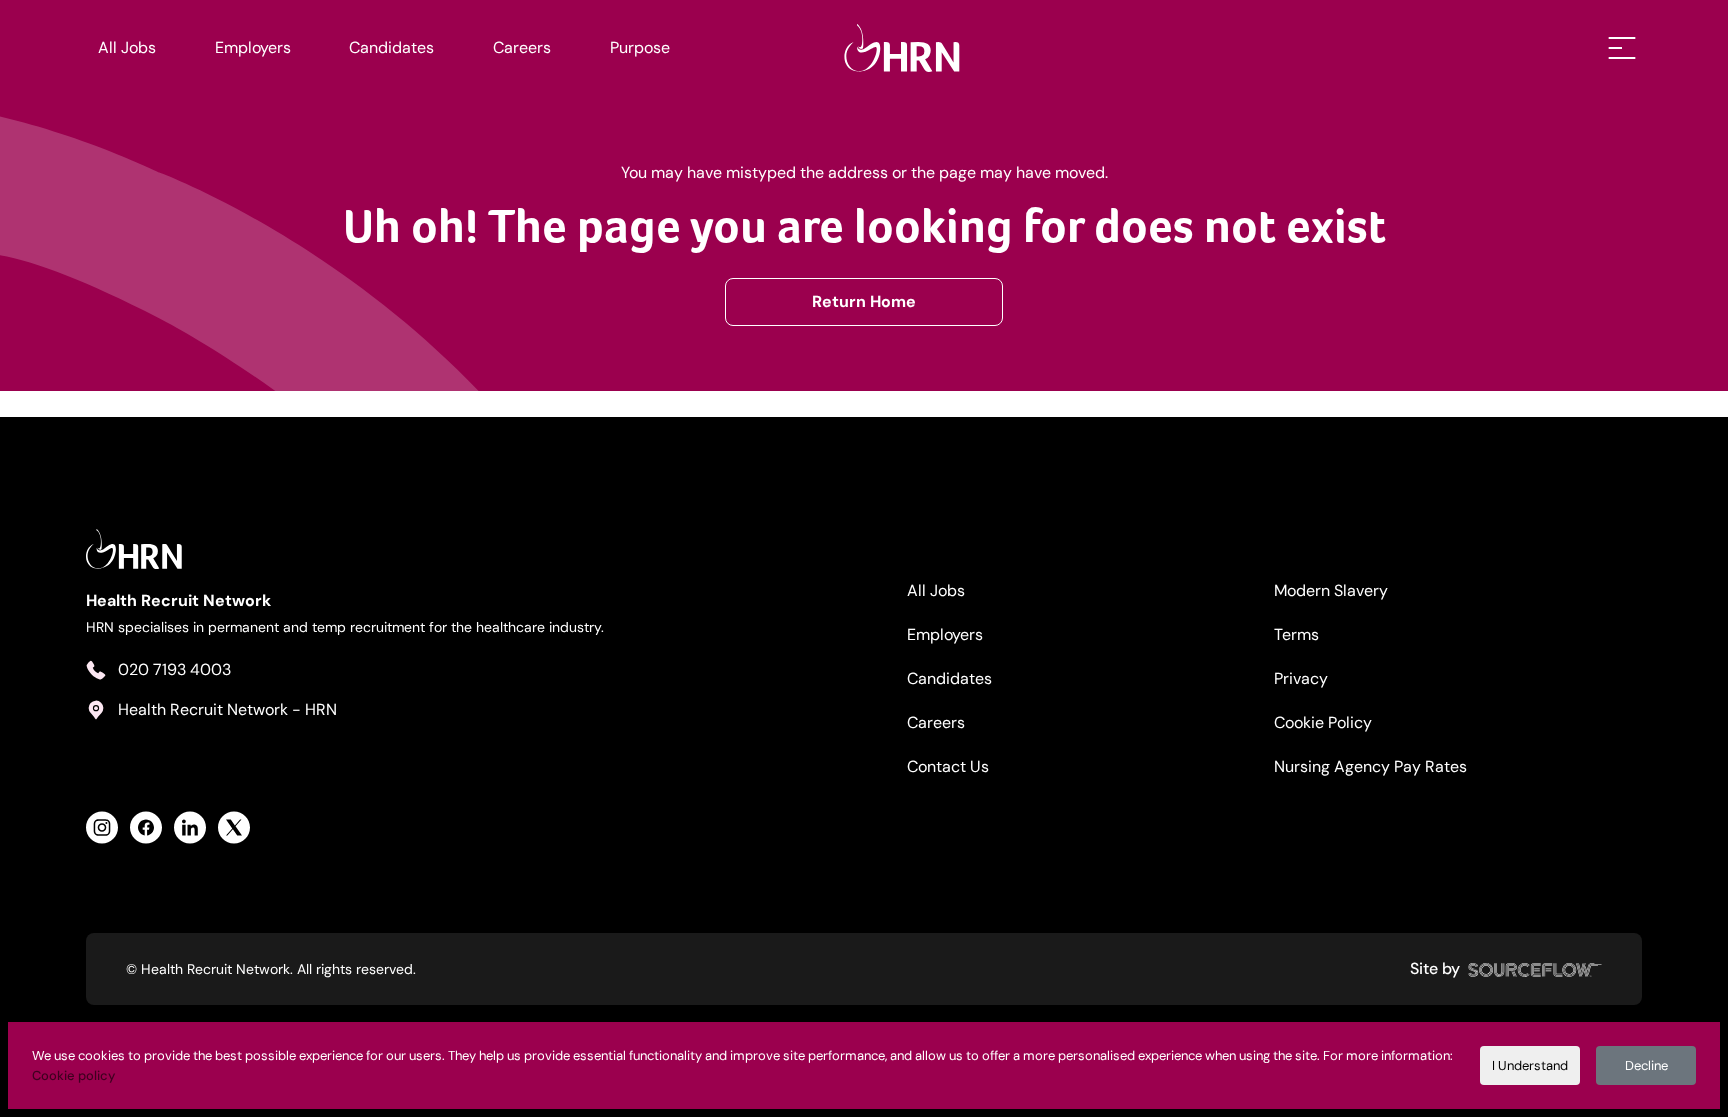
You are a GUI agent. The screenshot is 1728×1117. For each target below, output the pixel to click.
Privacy (1301, 678)
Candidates (391, 47)
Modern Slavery (1331, 590)
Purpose (640, 47)
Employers (253, 47)
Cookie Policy (1323, 722)
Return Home (864, 301)
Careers (522, 47)
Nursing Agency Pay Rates (1370, 766)
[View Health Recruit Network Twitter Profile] (234, 827)
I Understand (1530, 1065)
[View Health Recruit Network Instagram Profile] (102, 827)
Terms (1296, 634)
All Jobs (127, 47)
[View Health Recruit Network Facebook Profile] (146, 827)
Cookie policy (73, 1075)
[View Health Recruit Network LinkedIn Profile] (190, 827)
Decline (1646, 1065)
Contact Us (948, 766)
